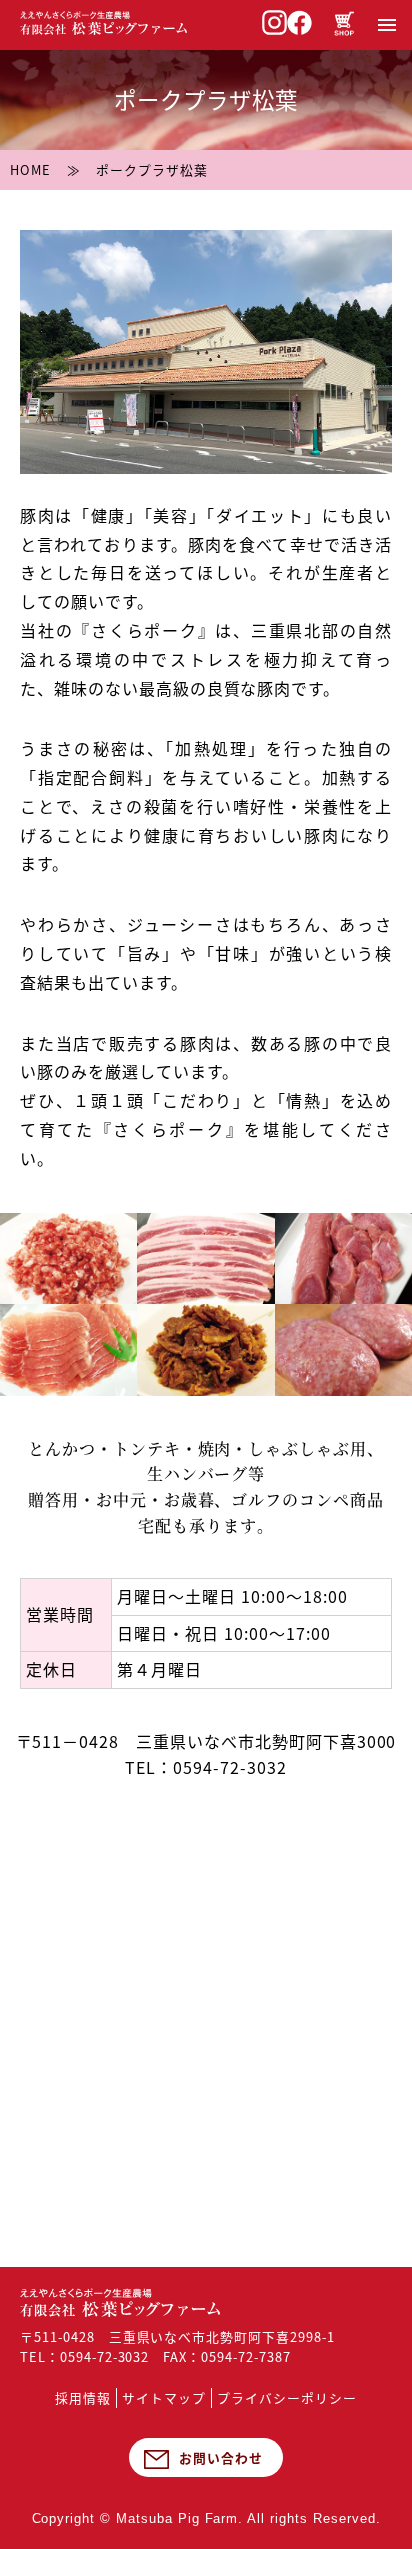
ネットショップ (343, 23)
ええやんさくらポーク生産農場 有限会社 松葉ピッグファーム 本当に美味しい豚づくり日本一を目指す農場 (103, 22)
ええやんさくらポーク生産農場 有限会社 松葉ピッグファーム (120, 2302)
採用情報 (83, 2397)
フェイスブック (299, 22)
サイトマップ (164, 2397)
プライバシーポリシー (287, 2397)
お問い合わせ (221, 2457)
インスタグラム (274, 22)
